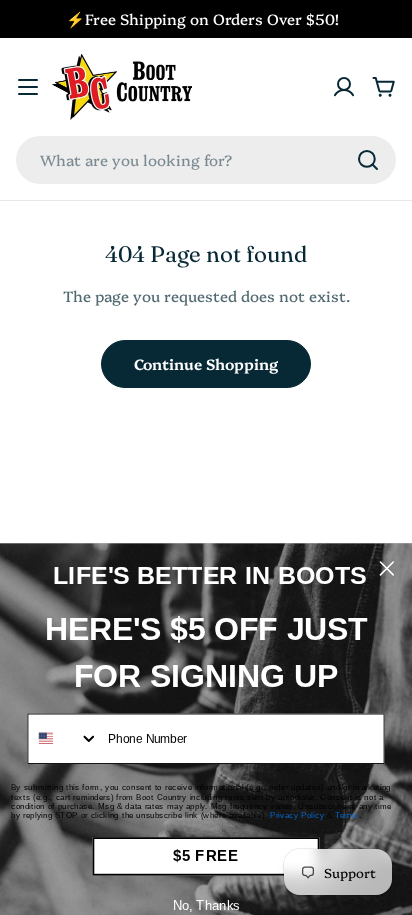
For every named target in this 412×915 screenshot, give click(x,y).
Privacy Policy (297, 815)
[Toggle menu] (28, 87)
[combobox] (206, 160)
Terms (347, 815)
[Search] (368, 160)
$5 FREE (206, 856)
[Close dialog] (387, 569)
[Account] (344, 87)
